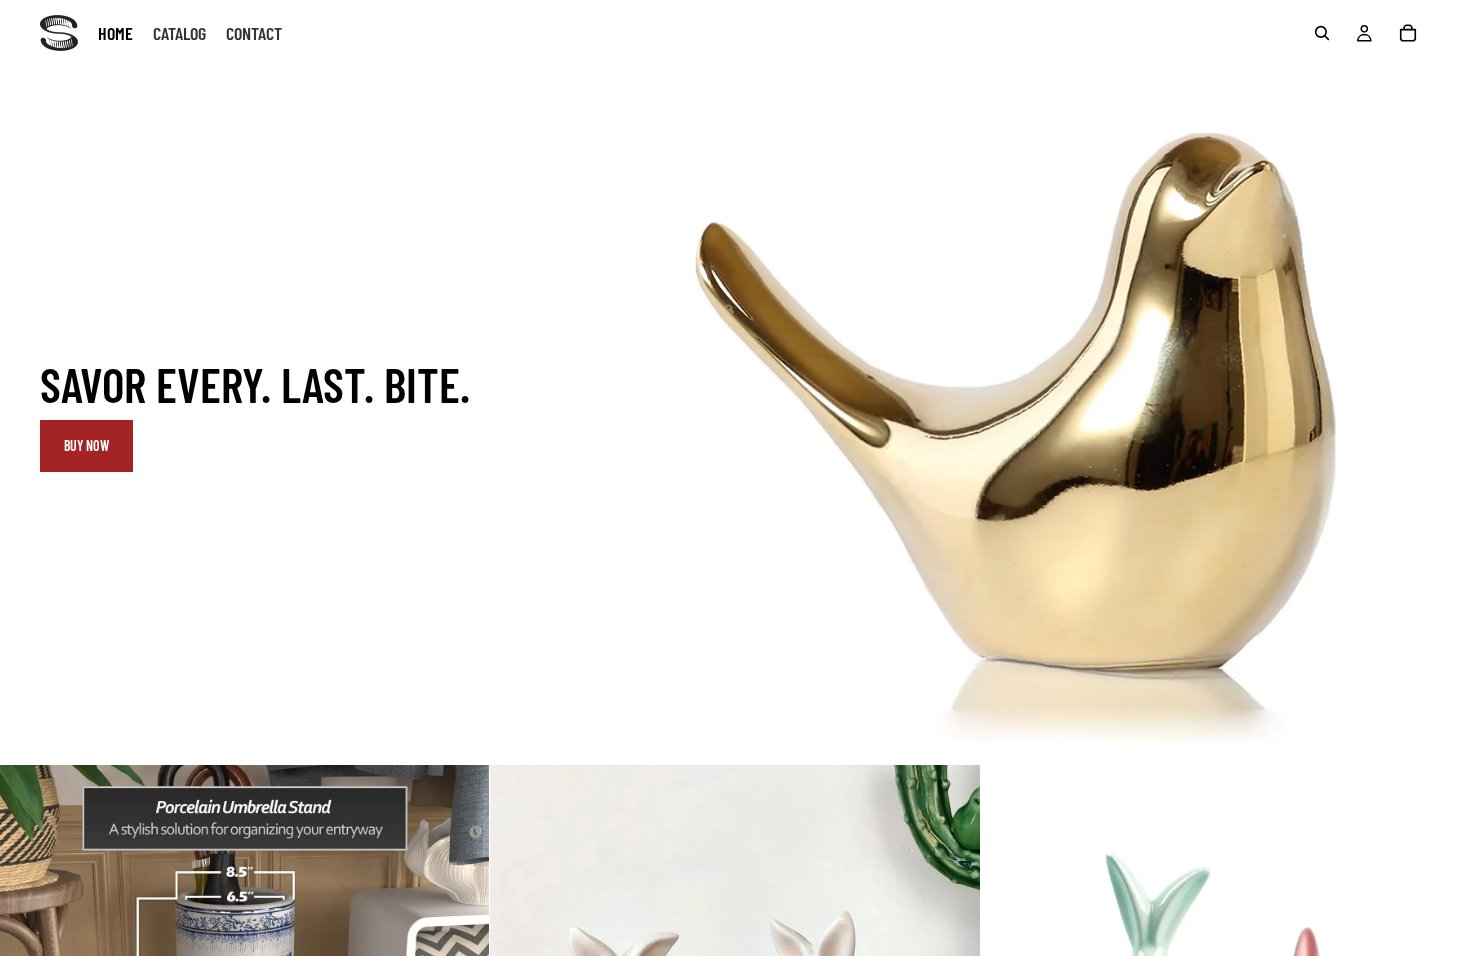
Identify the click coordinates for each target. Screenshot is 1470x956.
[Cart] (1408, 33)
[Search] (1322, 33)
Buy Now (86, 445)
